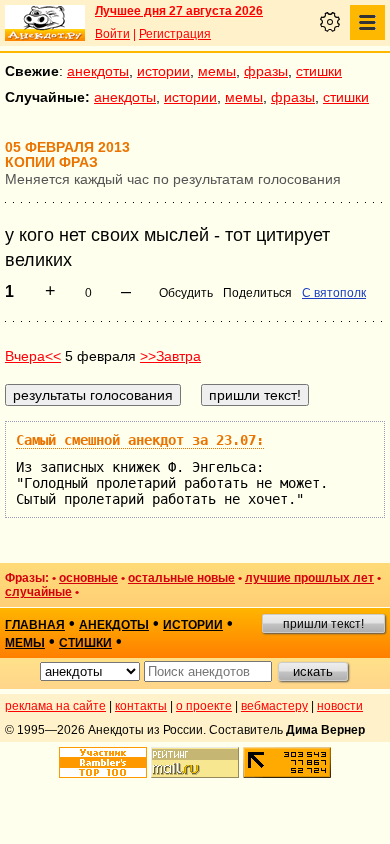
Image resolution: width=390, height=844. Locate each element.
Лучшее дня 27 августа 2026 (179, 11)
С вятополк (334, 293)
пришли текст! (323, 624)
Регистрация (175, 34)
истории (163, 71)
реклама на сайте (55, 706)
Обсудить (186, 293)
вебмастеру (274, 706)
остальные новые (181, 578)
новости (340, 706)
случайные (38, 592)
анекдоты (98, 71)
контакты (141, 706)
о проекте (204, 706)
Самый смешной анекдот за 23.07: (140, 440)
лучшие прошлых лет (309, 578)
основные (88, 578)
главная (35, 625)
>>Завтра (170, 356)
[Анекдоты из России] (45, 23)
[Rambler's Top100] (103, 762)
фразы (266, 71)
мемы (217, 71)
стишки (319, 71)
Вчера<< (33, 356)
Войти (112, 34)
